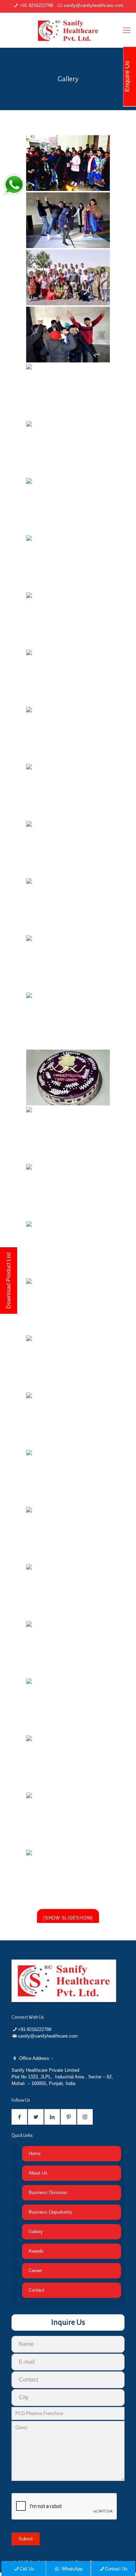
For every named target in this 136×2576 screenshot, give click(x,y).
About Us (38, 2173)
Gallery (36, 2232)
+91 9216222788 (36, 5)
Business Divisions (48, 2192)
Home (35, 2153)
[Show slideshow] (68, 1918)
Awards (36, 2251)
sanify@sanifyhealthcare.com (93, 5)
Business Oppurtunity (50, 2212)
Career (35, 2271)
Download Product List (9, 1281)
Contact (36, 2290)
